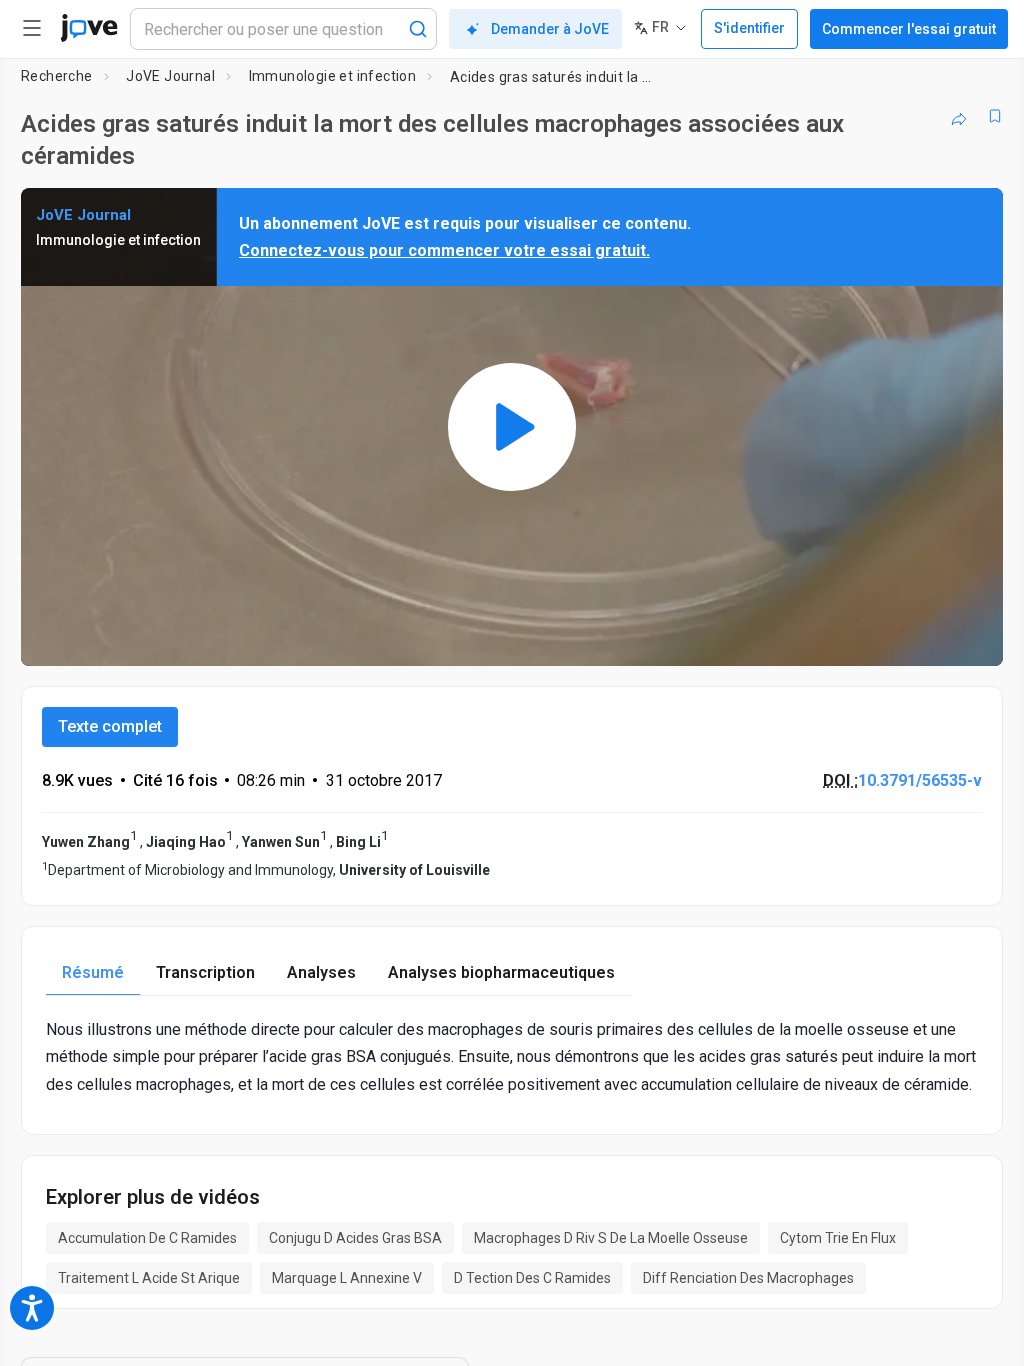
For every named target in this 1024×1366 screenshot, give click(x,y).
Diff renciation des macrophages (748, 1278)
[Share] (959, 116)
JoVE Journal (170, 76)
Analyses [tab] (321, 972)
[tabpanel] (512, 1057)
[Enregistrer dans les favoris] (995, 116)
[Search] (418, 29)
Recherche (57, 76)
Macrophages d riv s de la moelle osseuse (611, 1238)
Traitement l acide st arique (149, 1278)
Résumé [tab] (93, 972)
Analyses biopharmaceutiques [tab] (501, 972)
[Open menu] (32, 28)
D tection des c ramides (532, 1278)
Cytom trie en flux (838, 1238)
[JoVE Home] (89, 28)
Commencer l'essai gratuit (909, 29)
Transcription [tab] (205, 972)
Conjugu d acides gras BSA (355, 1238)
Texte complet (110, 726)
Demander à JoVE (550, 29)
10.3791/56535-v (920, 780)
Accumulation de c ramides (147, 1238)
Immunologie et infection (333, 76)
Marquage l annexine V (347, 1278)
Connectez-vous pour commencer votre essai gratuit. (444, 250)
